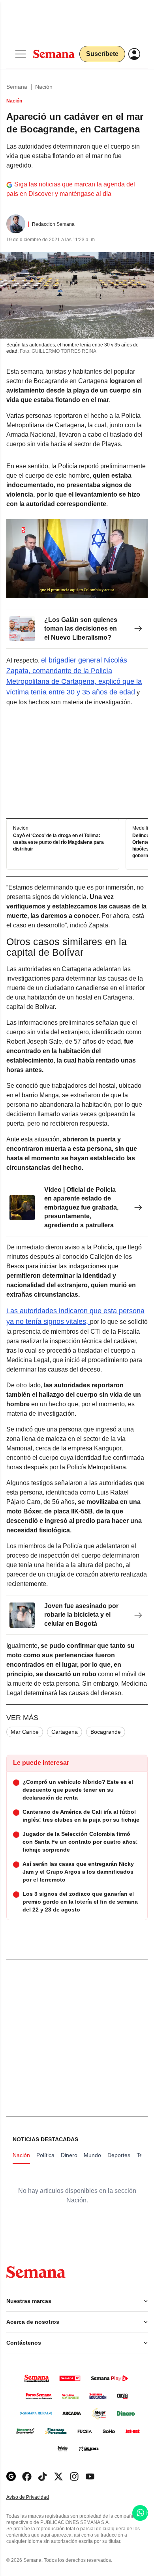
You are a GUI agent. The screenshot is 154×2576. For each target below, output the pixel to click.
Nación (44, 87)
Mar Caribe (25, 1732)
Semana (17, 87)
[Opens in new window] (27, 2476)
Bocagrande (106, 1732)
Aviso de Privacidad (36, 2497)
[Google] (11, 2476)
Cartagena (65, 1732)
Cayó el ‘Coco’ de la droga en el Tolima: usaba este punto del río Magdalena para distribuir (58, 842)
